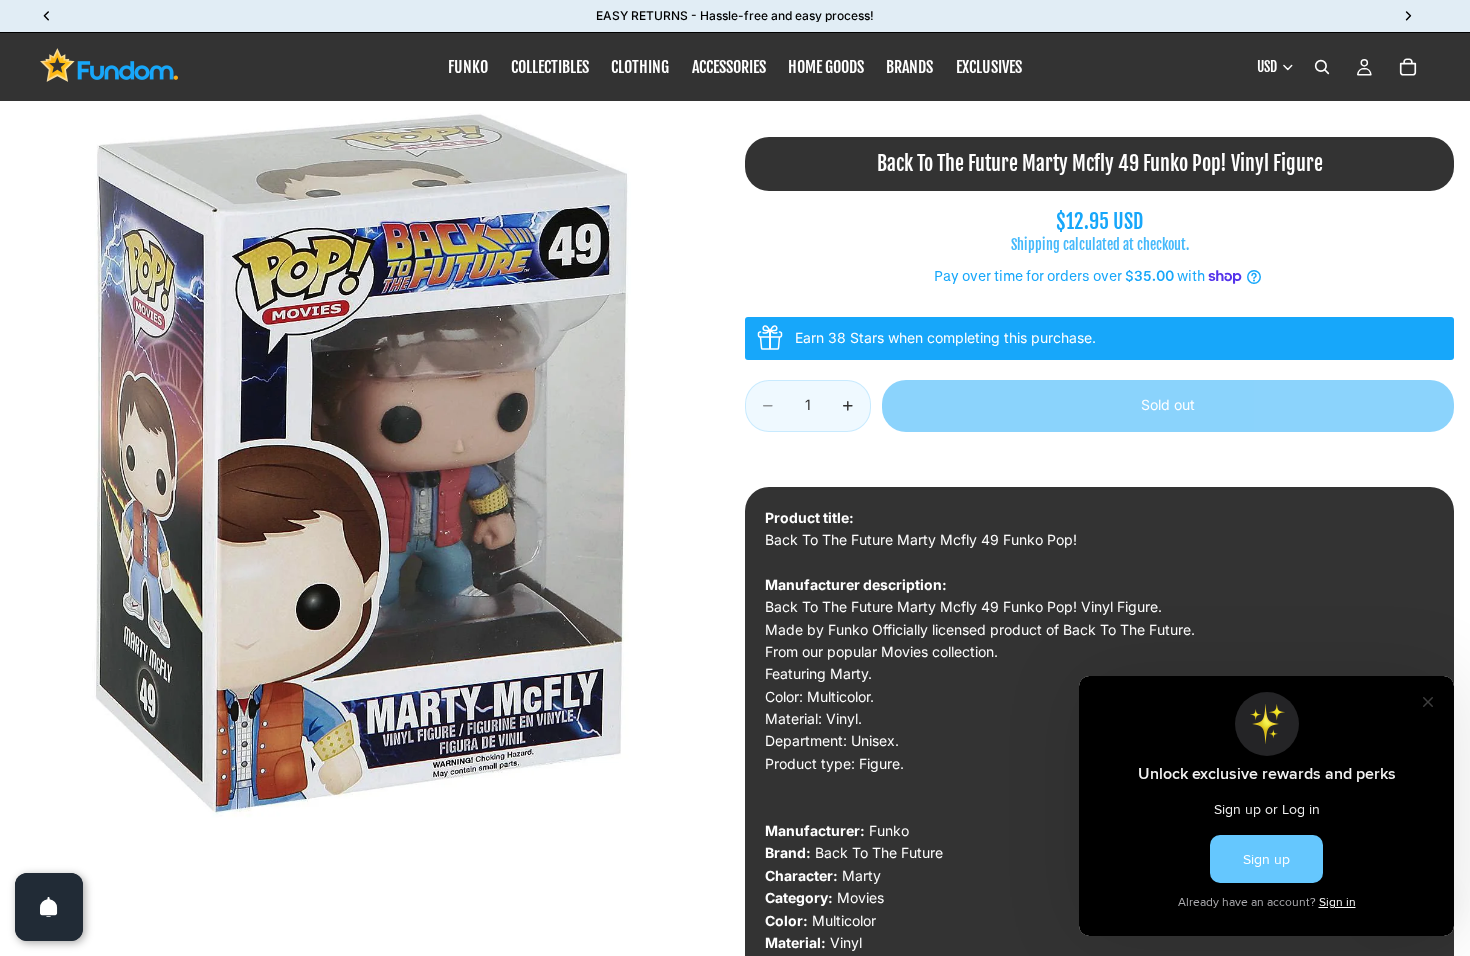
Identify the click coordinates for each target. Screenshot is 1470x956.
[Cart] (1408, 67)
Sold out (1168, 404)
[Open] (49, 907)
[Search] (1322, 67)
